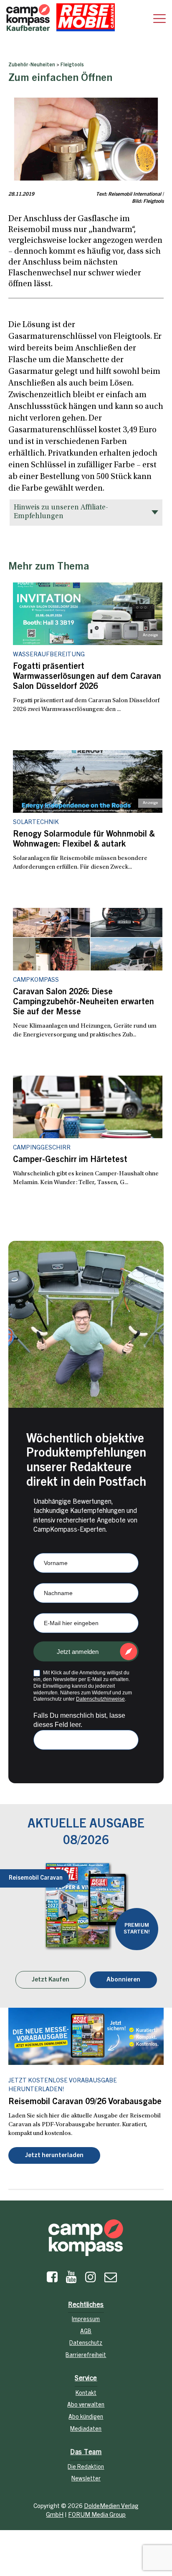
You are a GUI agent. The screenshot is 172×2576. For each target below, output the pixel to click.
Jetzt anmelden (78, 1652)
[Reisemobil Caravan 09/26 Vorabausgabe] (86, 2036)
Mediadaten (86, 2430)
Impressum (86, 2320)
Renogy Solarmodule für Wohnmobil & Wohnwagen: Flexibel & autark (84, 840)
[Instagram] (91, 2279)
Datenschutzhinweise (100, 1699)
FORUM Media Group (97, 2515)
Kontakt (86, 2394)
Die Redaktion (86, 2468)
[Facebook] (52, 2279)
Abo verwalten (86, 2405)
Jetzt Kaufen (51, 1980)
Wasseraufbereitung (49, 655)
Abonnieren (123, 1980)
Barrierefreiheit (86, 2356)
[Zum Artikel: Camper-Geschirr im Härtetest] (88, 1107)
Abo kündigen (86, 2417)
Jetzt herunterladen (54, 2156)
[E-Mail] (111, 2279)
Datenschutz (86, 2344)
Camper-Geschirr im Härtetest (70, 1160)
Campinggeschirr (42, 1148)
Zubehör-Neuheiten (32, 65)
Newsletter (86, 2479)
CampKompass (36, 980)
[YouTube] (71, 2279)
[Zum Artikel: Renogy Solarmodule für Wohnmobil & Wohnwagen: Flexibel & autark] (88, 781)
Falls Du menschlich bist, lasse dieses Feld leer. (79, 1720)
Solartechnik (36, 823)
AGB (86, 2332)
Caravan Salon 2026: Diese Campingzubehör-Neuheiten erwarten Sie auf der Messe (83, 1003)
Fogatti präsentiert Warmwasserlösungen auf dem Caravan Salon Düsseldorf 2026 (87, 677)
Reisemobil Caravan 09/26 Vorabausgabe (85, 2102)
